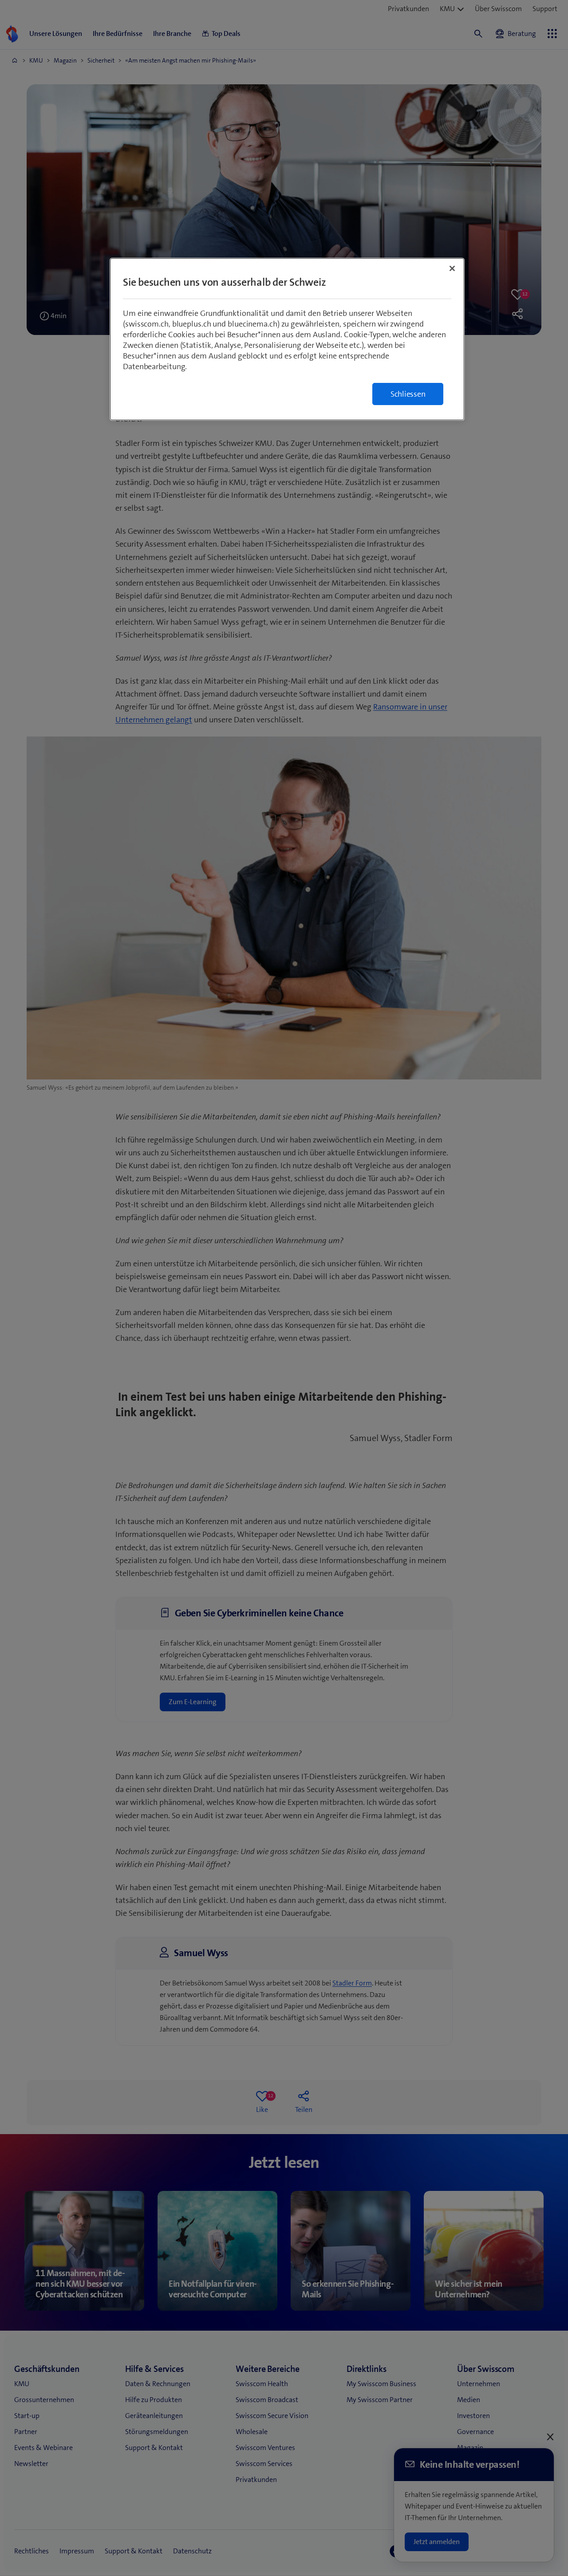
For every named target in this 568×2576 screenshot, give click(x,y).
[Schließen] (452, 268)
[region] (287, 339)
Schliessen (408, 394)
